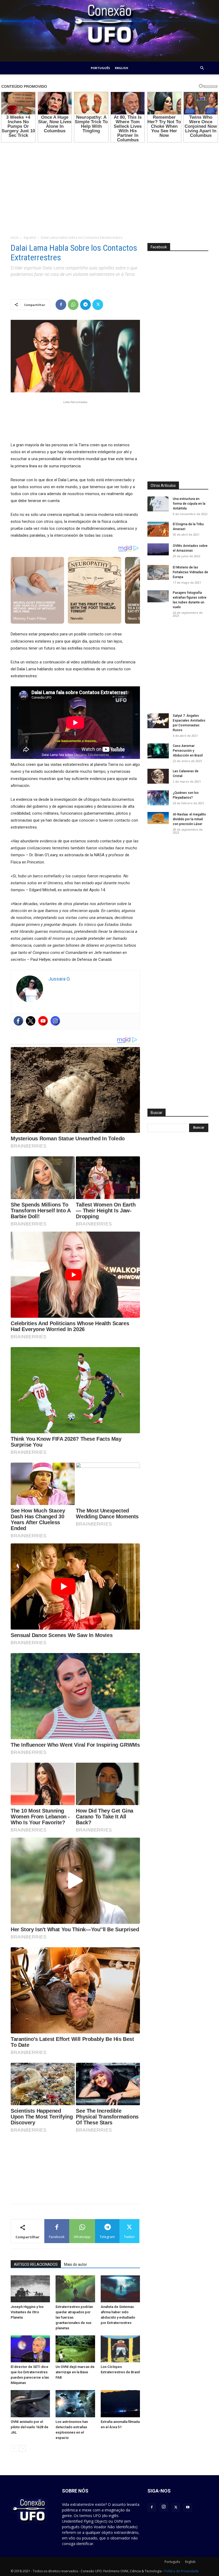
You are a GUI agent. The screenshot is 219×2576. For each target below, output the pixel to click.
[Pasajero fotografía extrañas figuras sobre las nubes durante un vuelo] (158, 596)
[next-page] (23, 2448)
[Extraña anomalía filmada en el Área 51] (120, 2404)
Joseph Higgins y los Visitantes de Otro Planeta (27, 2312)
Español (30, 238)
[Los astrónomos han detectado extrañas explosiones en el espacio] (75, 2404)
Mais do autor (76, 2264)
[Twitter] (98, 305)
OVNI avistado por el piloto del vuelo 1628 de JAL (30, 2427)
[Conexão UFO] (109, 31)
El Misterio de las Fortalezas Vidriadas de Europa (190, 572)
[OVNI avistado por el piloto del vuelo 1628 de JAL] (30, 2404)
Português (100, 68)
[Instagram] (55, 1021)
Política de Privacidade (181, 2571)
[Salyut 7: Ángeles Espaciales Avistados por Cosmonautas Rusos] (158, 721)
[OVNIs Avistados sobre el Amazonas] (158, 549)
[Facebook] (61, 305)
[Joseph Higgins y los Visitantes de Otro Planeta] (30, 2289)
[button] (202, 68)
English (122, 68)
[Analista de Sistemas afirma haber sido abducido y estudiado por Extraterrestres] (120, 2289)
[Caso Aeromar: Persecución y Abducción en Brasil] (158, 751)
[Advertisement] (109, 185)
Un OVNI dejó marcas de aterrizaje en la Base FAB (75, 2372)
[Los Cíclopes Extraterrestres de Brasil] (120, 2349)
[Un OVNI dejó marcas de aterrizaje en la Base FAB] (75, 2349)
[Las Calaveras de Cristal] (158, 776)
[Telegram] (85, 305)
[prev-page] (14, 2448)
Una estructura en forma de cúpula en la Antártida (189, 504)
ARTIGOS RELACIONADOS (36, 2264)
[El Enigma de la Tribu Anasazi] (158, 529)
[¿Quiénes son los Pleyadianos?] (158, 798)
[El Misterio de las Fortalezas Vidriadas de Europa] (158, 572)
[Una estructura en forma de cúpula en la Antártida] (158, 504)
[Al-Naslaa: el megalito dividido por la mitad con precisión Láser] (158, 818)
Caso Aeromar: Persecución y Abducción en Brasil (188, 751)
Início (15, 238)
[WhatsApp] (73, 305)
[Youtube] (43, 1021)
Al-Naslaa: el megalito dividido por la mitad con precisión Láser (189, 819)
